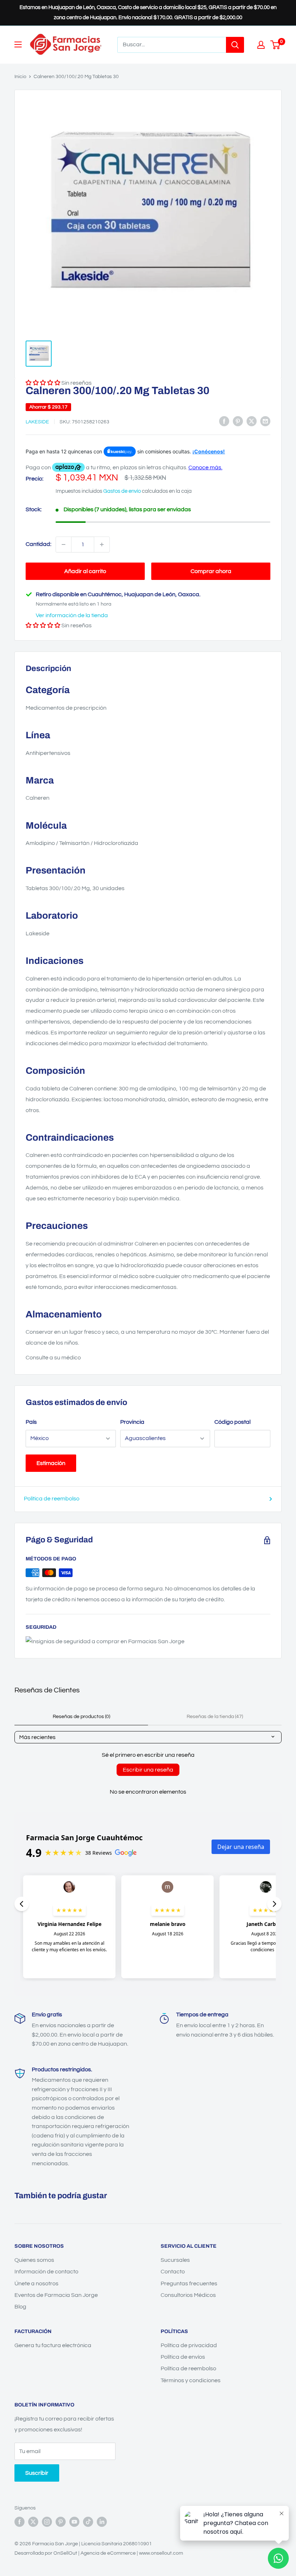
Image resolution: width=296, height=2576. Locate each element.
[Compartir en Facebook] (224, 421)
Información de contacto (46, 2272)
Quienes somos (34, 2260)
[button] (43, 625)
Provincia (132, 1422)
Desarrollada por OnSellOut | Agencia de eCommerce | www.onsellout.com (99, 2553)
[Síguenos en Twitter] (33, 2522)
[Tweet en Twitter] (252, 421)
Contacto (173, 2272)
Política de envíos (183, 2357)
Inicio (20, 77)
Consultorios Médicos (188, 2295)
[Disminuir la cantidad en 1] (64, 544)
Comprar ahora (211, 571)
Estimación (51, 1463)
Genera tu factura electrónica (53, 2345)
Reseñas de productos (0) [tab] (81, 1717)
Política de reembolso (52, 1499)
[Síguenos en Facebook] (19, 2522)
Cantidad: (38, 544)
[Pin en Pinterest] (238, 421)
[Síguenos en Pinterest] (61, 2522)
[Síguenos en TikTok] (88, 2522)
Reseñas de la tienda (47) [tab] (215, 1717)
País (31, 1422)
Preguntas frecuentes (189, 2284)
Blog (20, 2307)
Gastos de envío (122, 491)
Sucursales (175, 2260)
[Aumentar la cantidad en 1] (102, 544)
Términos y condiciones (191, 2380)
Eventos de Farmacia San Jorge (56, 2295)
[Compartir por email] (265, 421)
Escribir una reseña (148, 1770)
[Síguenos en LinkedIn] (102, 2522)
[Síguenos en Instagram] (47, 2522)
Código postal (232, 1422)
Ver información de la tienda (72, 615)
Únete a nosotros (36, 2284)
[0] (276, 45)
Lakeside (37, 422)
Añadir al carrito (85, 571)
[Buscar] (235, 45)
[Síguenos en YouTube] (74, 2522)
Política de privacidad (189, 2345)
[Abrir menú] (18, 44)
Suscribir (37, 2473)
